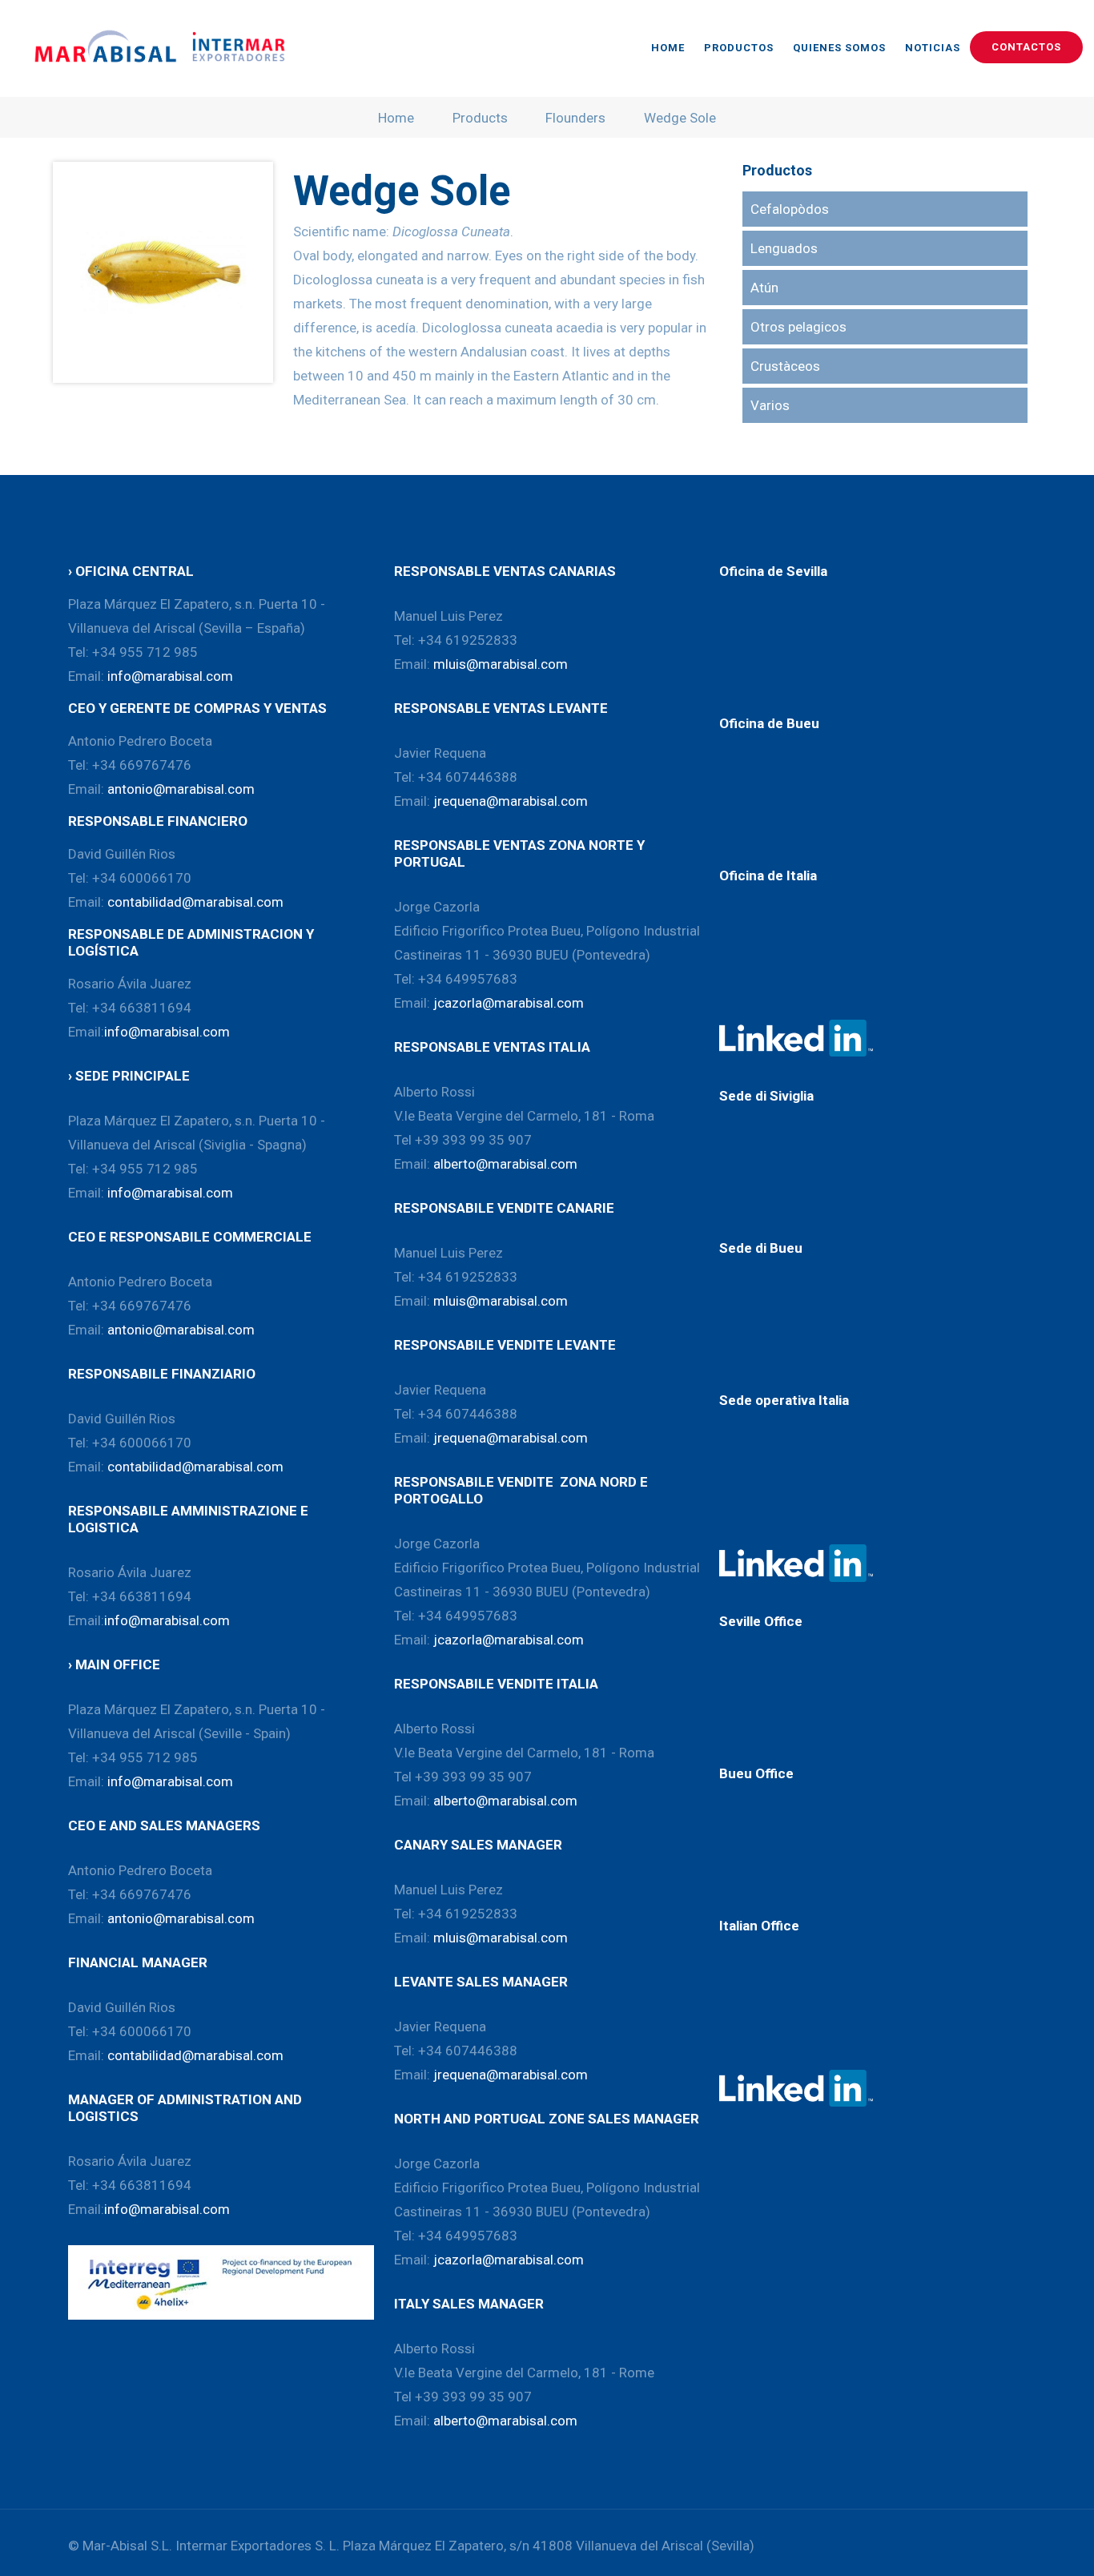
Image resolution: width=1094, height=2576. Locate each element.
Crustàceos (785, 366)
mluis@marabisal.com (501, 664)
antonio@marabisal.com (181, 789)
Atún (764, 288)
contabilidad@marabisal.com (195, 902)
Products (480, 118)
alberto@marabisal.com (505, 1164)
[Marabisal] (156, 48)
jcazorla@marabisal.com (509, 1003)
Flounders (575, 118)
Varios (770, 405)
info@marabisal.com (170, 676)
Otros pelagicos (798, 327)
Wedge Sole (680, 118)
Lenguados (784, 248)
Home (396, 118)
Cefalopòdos (790, 209)
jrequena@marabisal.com (511, 801)
